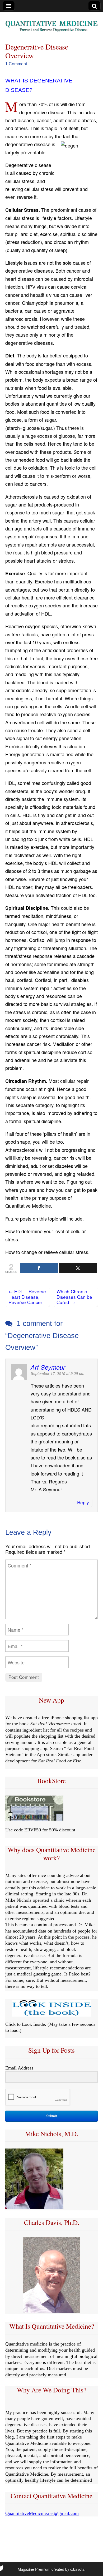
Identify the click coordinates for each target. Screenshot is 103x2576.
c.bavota (77, 2569)
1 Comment (16, 64)
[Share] (39, 1268)
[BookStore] (34, 1819)
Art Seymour (48, 1367)
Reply (83, 1502)
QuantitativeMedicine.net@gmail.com (42, 2513)
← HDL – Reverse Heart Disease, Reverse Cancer (27, 1297)
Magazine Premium (34, 2569)
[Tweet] (78, 1268)
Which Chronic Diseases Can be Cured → (74, 1297)
